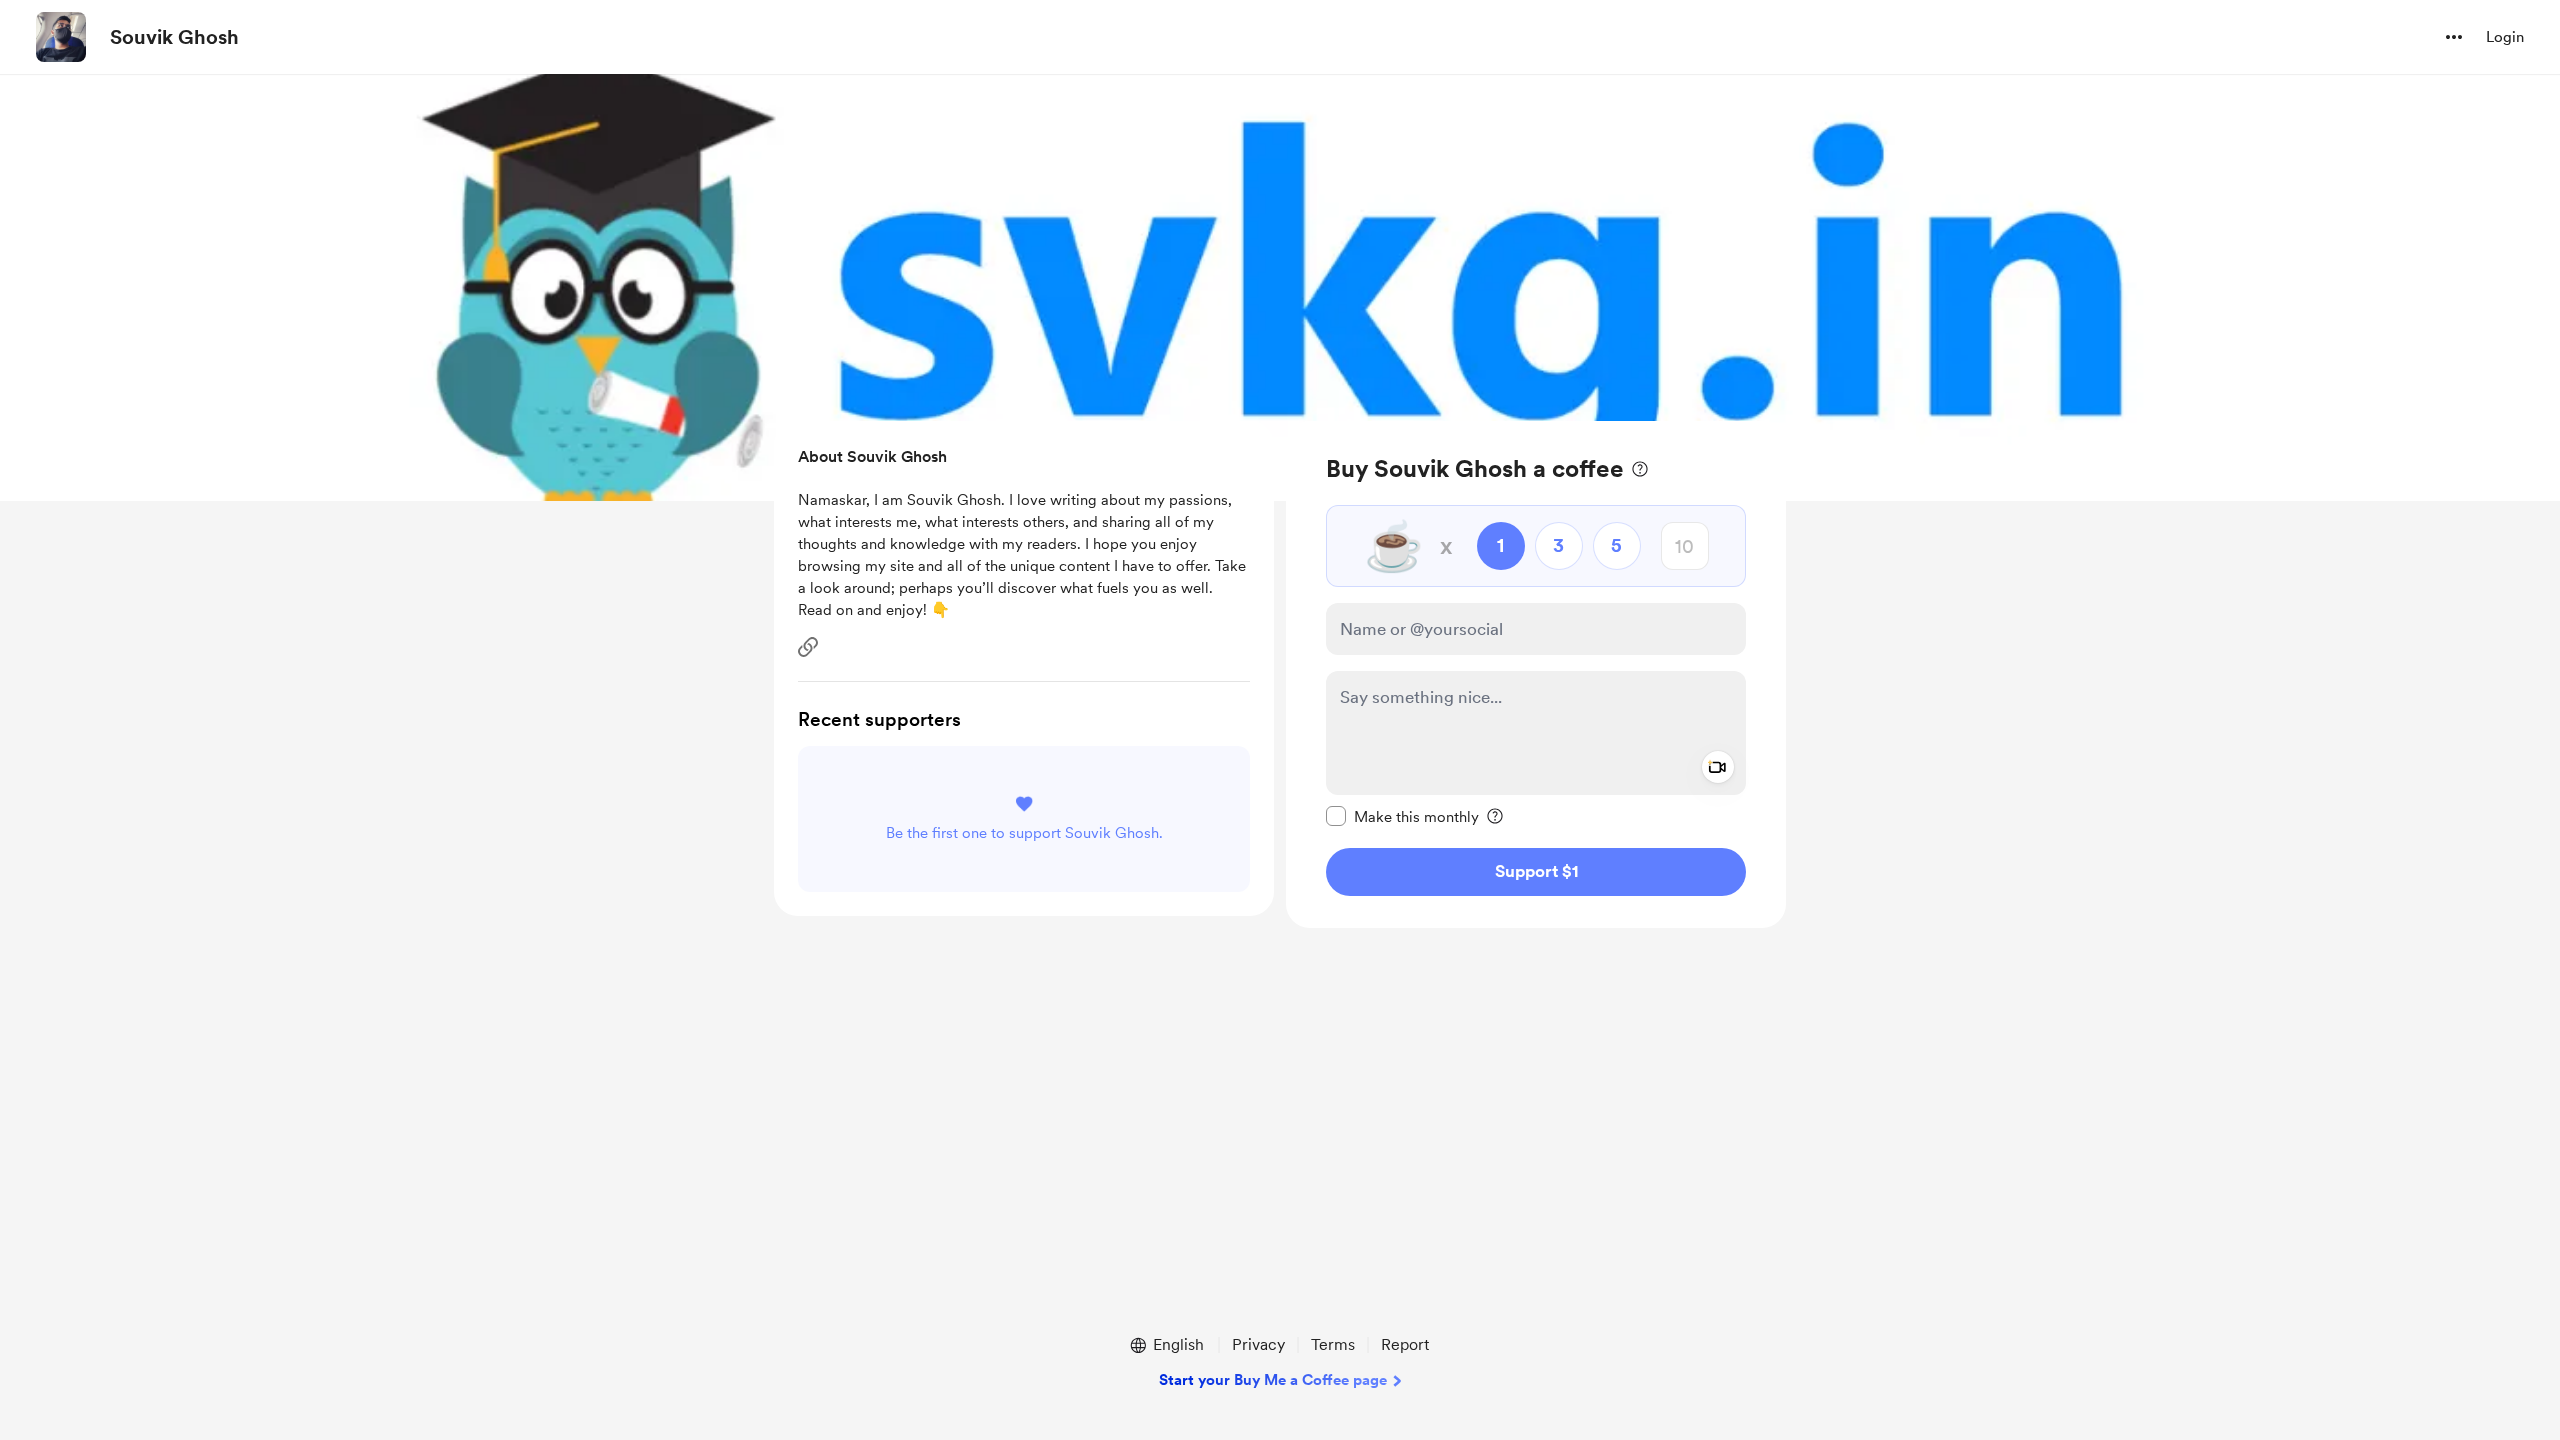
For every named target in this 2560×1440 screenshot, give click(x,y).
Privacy (1258, 1344)
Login (2505, 37)
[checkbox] (1402, 816)
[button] (2454, 37)
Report (1405, 1344)
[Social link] (808, 647)
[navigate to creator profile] (61, 37)
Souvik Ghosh (174, 37)
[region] (1536, 674)
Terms (1333, 1344)
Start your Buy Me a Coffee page (1273, 1380)
